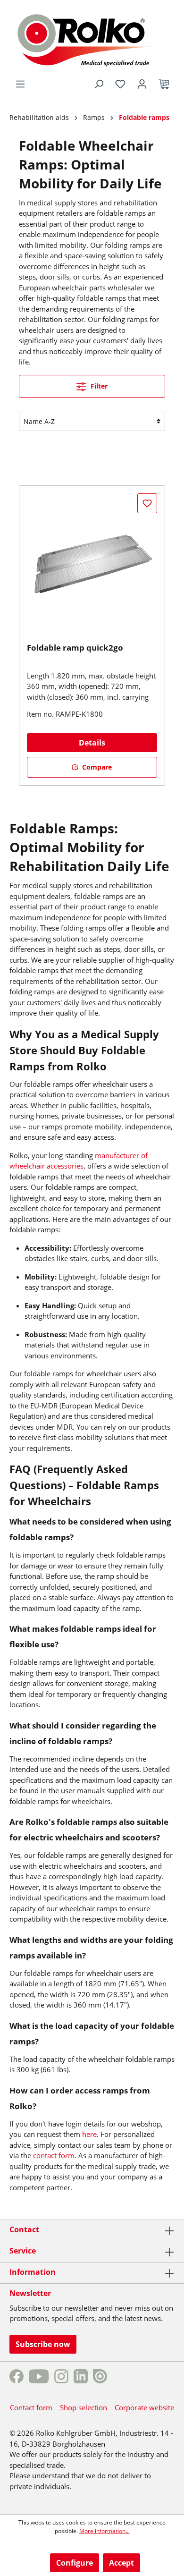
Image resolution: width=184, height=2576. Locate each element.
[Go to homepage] (92, 39)
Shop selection (84, 2407)
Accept (121, 2563)
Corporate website (144, 2407)
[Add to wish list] (147, 503)
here (89, 2134)
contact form (54, 2155)
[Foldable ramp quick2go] (92, 564)
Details (92, 743)
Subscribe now (43, 2344)
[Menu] (20, 84)
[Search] (99, 84)
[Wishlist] (120, 84)
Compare (96, 767)
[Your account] (142, 84)
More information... (105, 2531)
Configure (75, 2563)
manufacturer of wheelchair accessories (79, 1161)
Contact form (31, 2407)
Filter (98, 386)
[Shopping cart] (164, 84)
